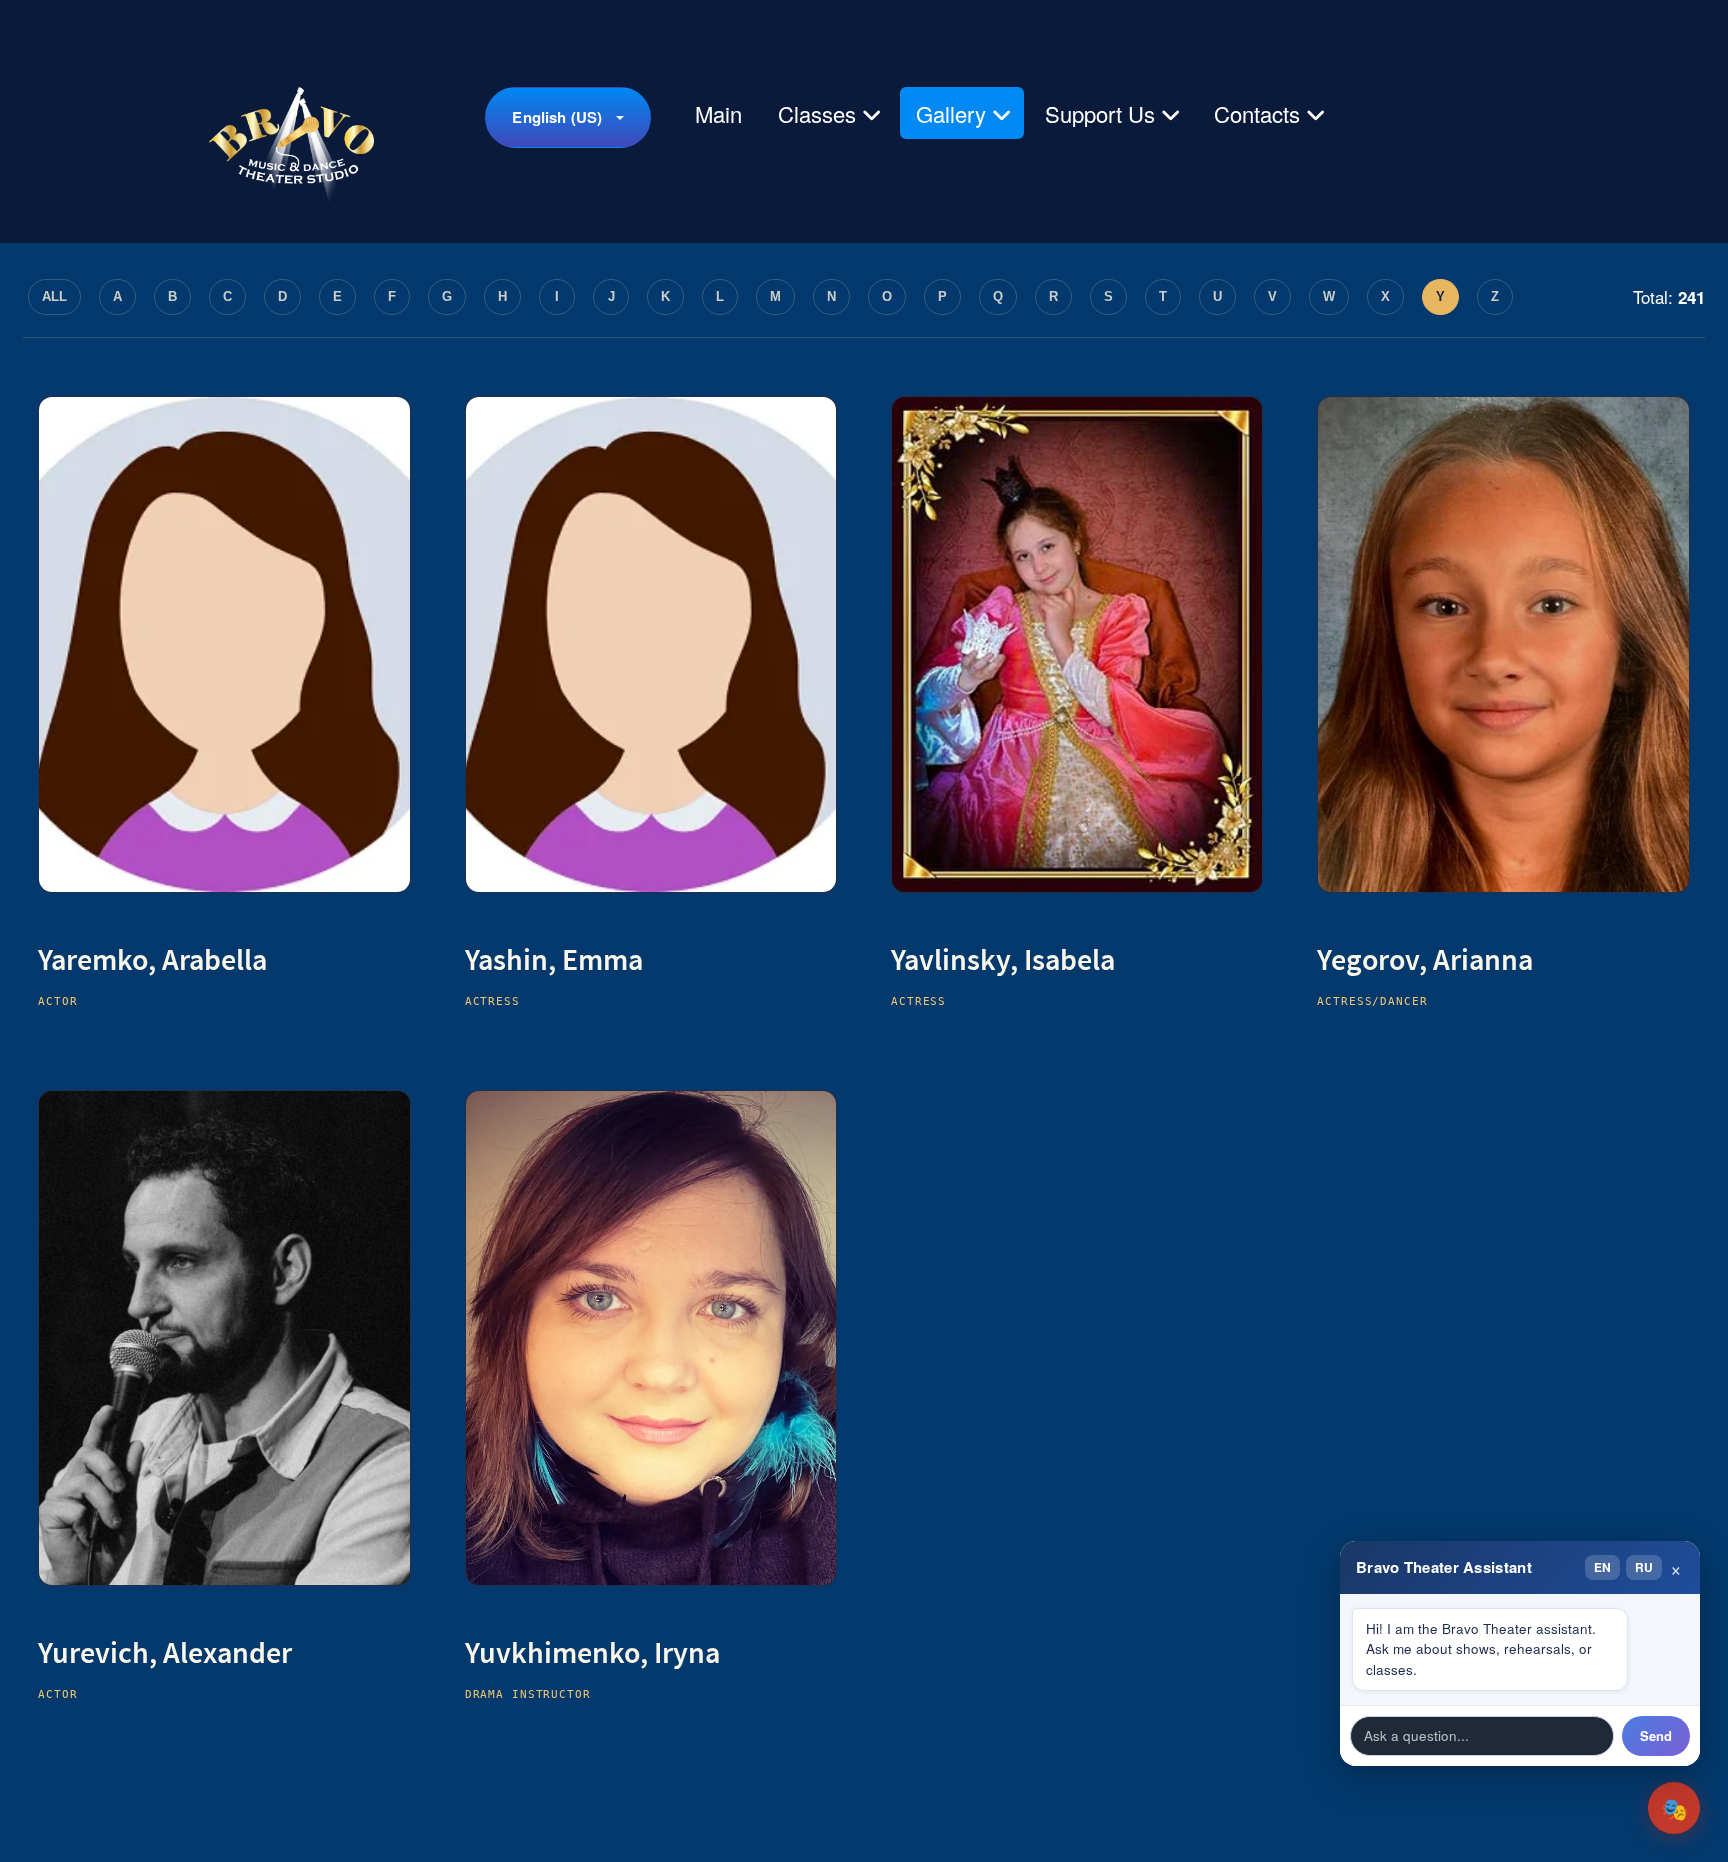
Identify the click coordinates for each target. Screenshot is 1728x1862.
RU (1644, 1567)
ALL (54, 296)
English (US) (557, 117)
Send (1656, 1735)
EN (1602, 1567)
